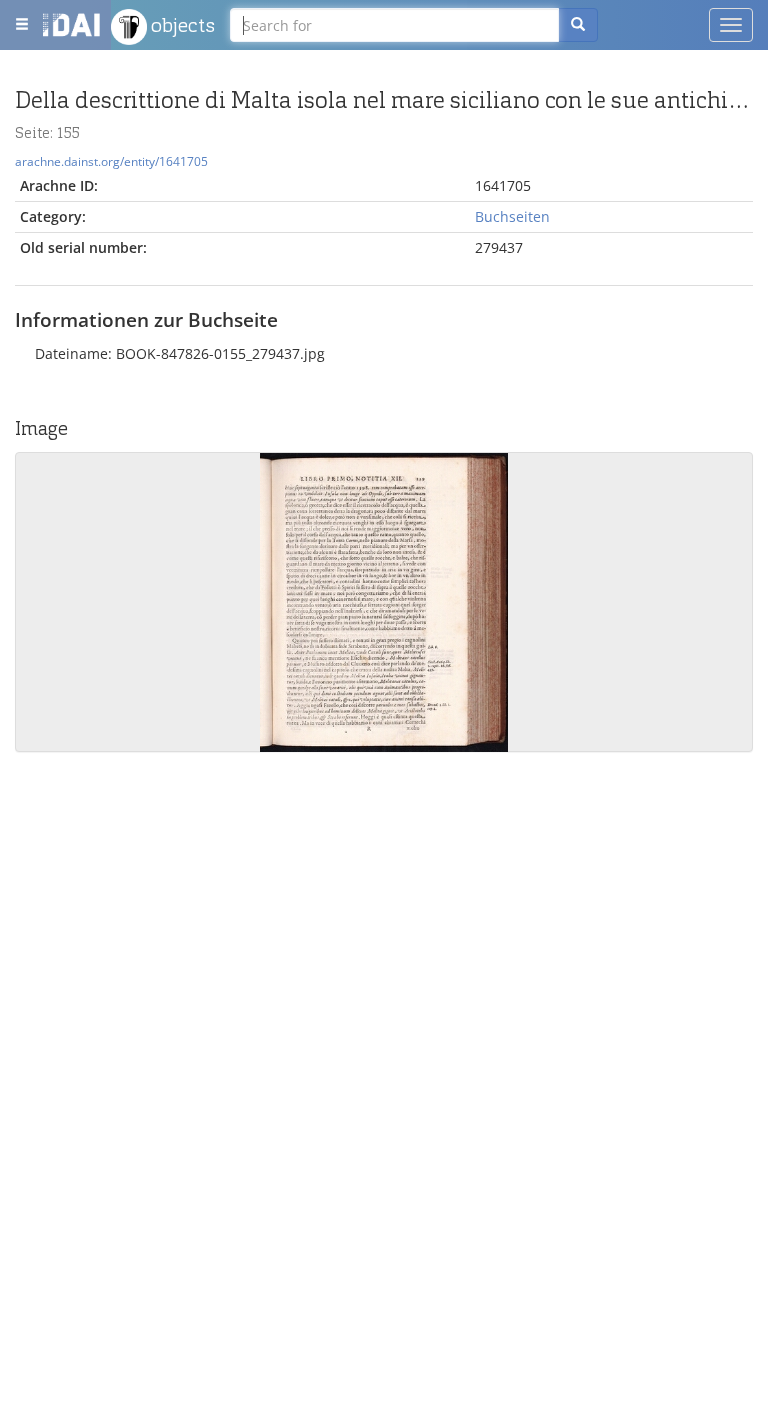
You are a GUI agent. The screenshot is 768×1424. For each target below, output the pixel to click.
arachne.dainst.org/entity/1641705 (111, 161)
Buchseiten (512, 216)
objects (181, 25)
